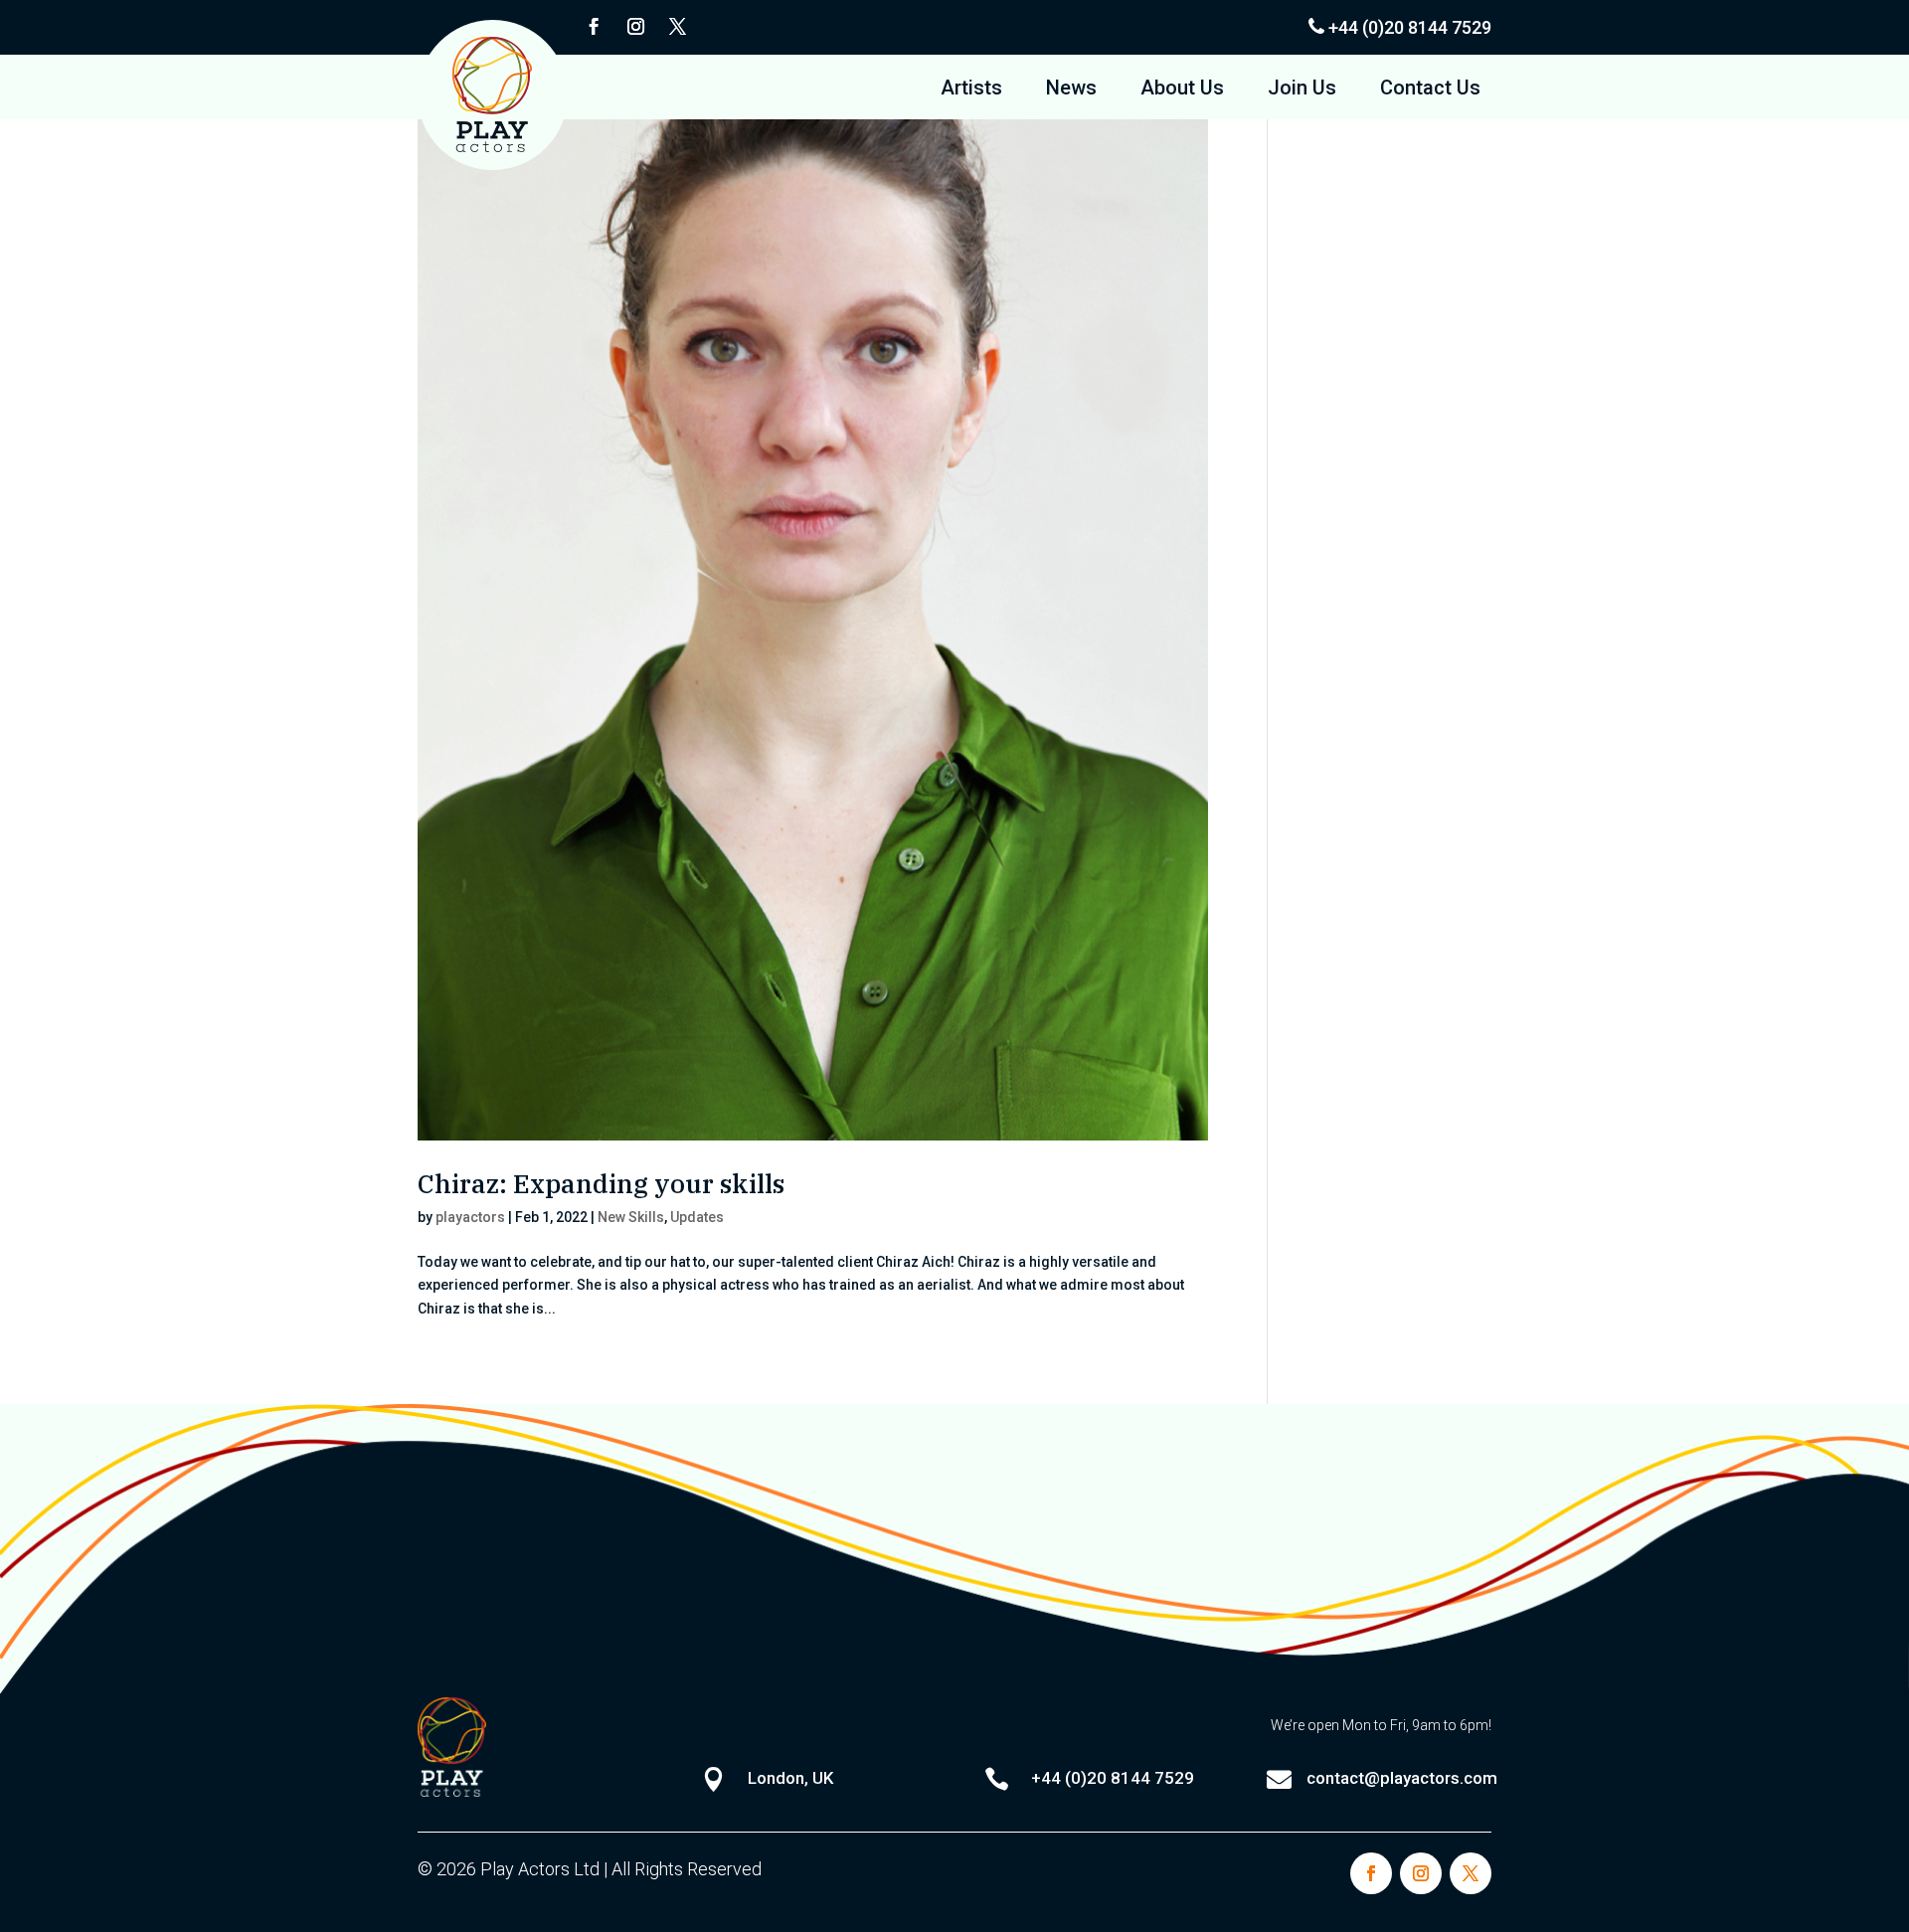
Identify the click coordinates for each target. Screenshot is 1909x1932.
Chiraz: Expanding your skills (601, 1183)
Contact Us (1430, 90)
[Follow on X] (677, 27)
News (1071, 90)
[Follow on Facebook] (594, 27)
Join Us (1302, 90)
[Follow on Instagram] (635, 27)
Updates (697, 1217)
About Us (1182, 90)
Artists (971, 90)
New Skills (631, 1217)
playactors (470, 1217)
